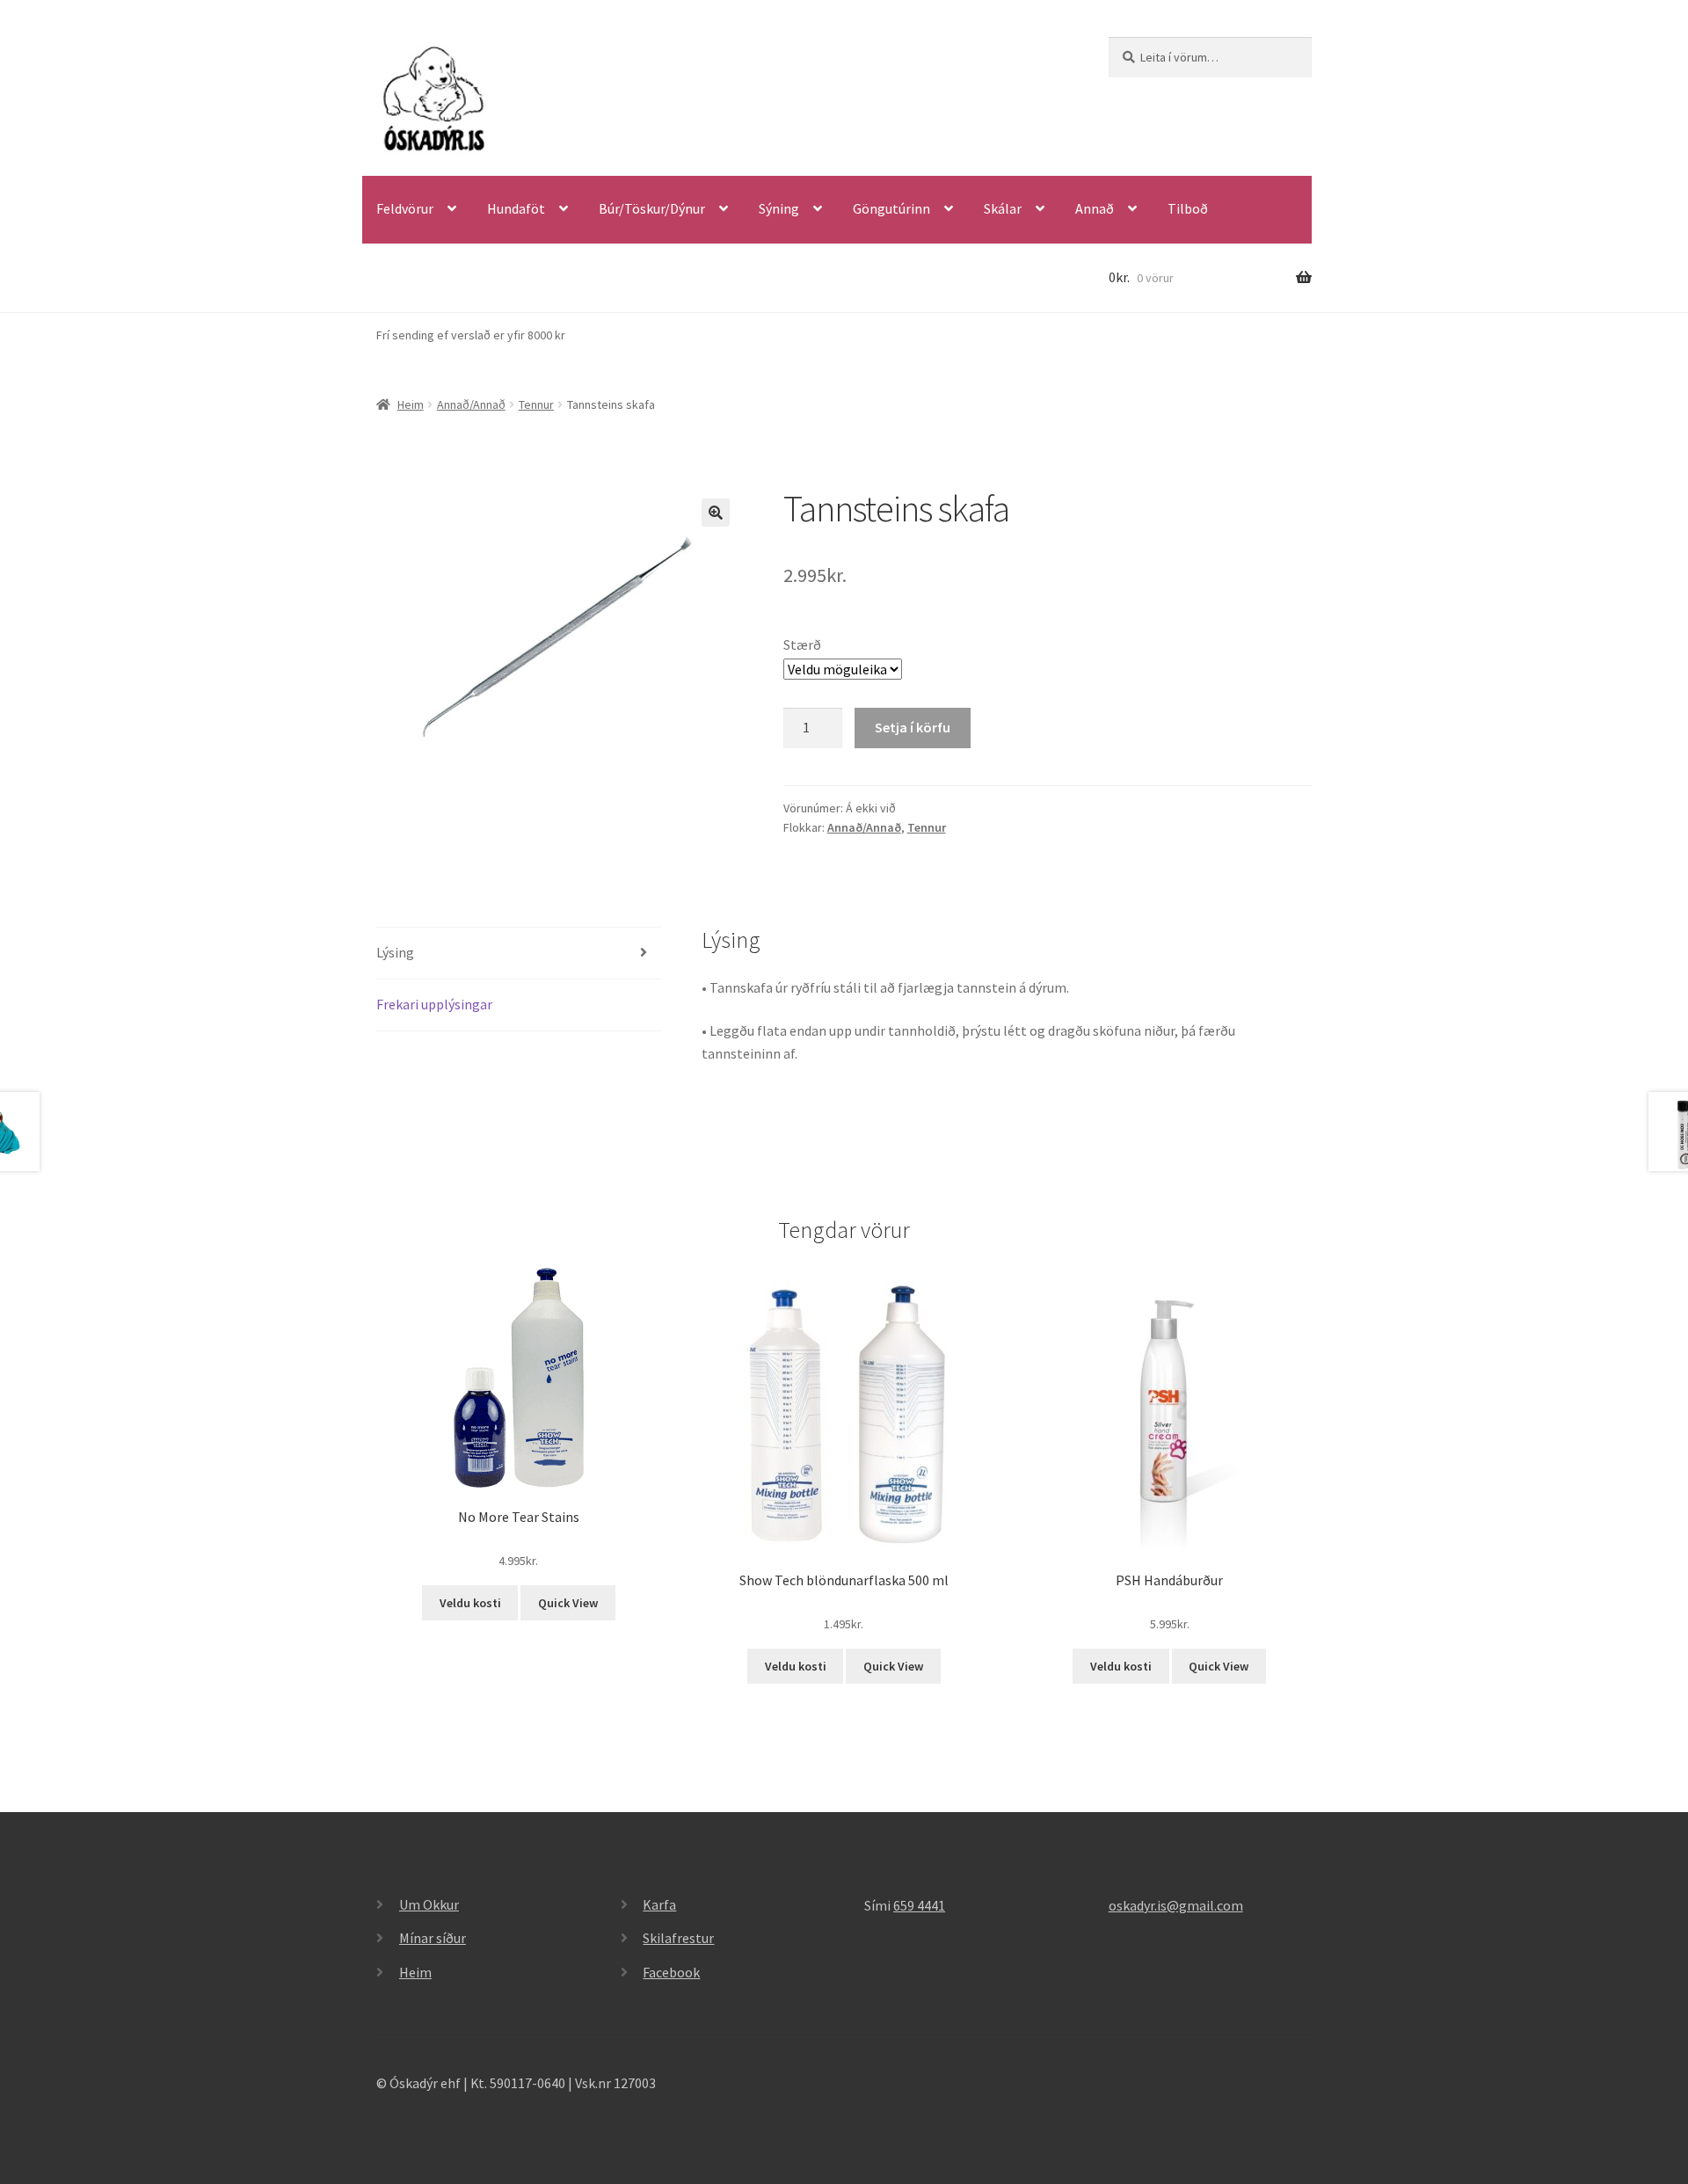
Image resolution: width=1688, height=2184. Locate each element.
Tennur (536, 404)
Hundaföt (516, 208)
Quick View (568, 1603)
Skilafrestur (678, 1938)
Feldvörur (405, 208)
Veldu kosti (470, 1603)
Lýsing (395, 952)
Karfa (659, 1904)
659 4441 (919, 1905)
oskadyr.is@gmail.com (1176, 1905)
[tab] (519, 954)
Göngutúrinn (891, 208)
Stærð (802, 644)
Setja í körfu (913, 727)
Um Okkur (429, 1904)
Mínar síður (433, 1938)
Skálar (1003, 208)
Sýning (779, 208)
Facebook (671, 1972)
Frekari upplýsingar (434, 1004)
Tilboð (1188, 208)
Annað (1095, 208)
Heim (411, 404)
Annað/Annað (471, 404)
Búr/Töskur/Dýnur (652, 208)
